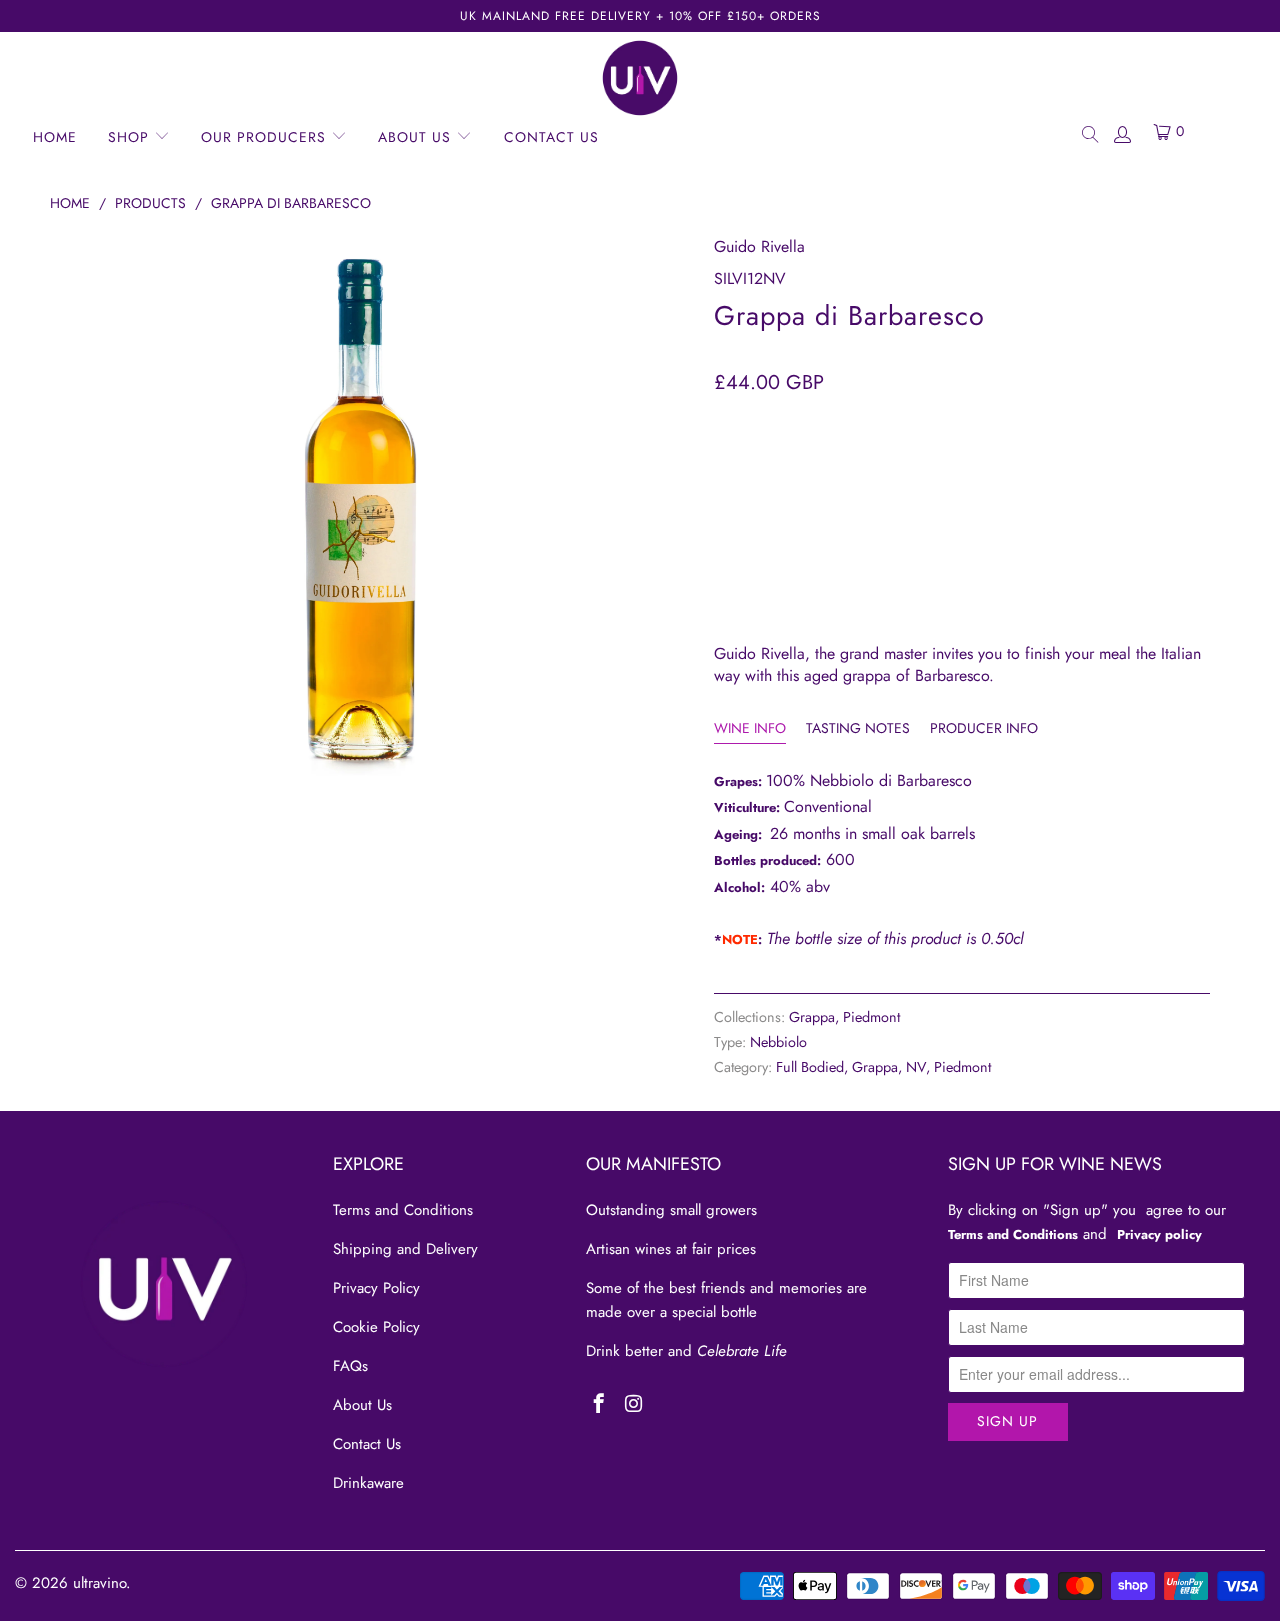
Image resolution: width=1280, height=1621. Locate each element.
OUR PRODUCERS (266, 137)
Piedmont (871, 1017)
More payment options (1083, 566)
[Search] (1089, 133)
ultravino (99, 1583)
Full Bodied (810, 1067)
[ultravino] (640, 78)
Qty (727, 423)
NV (916, 1067)
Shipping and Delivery (405, 1249)
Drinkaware (368, 1483)
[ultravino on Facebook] (599, 1405)
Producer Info (984, 728)
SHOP (131, 137)
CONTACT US (551, 137)
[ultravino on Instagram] (633, 1405)
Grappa (812, 1017)
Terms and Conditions (403, 1210)
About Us (362, 1405)
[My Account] (1122, 133)
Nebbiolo (778, 1042)
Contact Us (367, 1444)
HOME (55, 137)
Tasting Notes (858, 728)
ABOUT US (417, 137)
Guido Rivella (759, 246)
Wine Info (750, 728)
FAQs (350, 1366)
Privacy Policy (376, 1288)
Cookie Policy (376, 1327)
